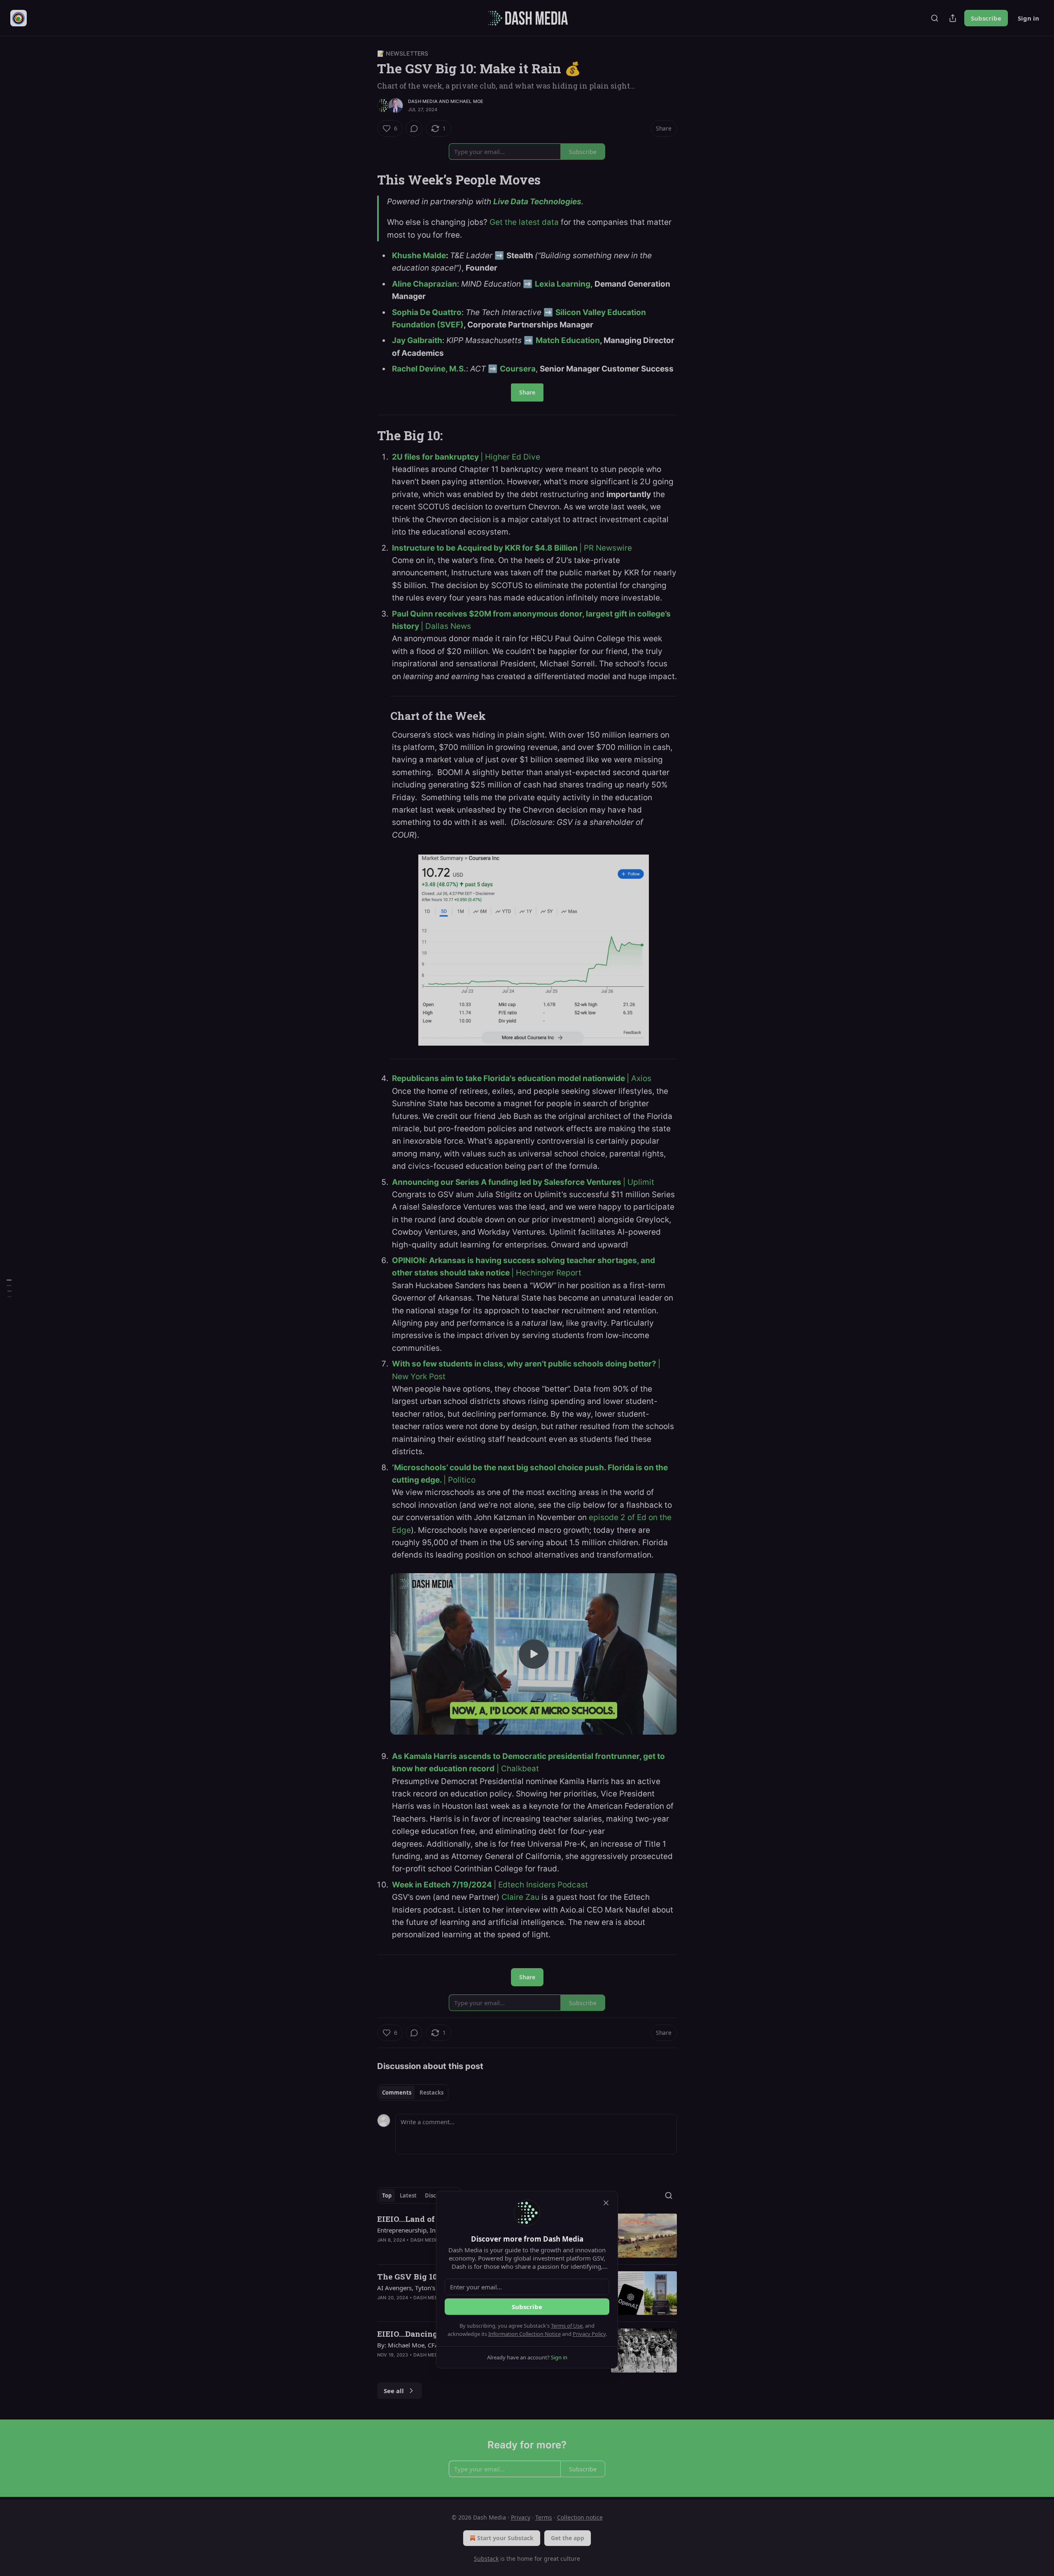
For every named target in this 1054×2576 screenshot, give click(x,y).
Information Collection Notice (525, 2334)
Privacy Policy (589, 2334)
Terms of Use (567, 2326)
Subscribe (527, 2307)
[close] (606, 2203)
